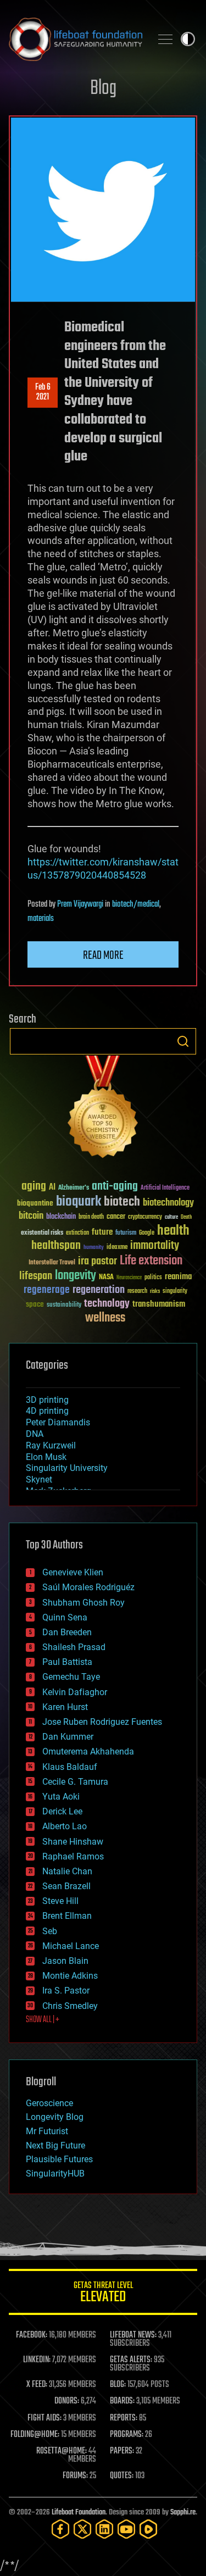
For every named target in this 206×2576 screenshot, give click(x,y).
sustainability (64, 1306)
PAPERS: (122, 2451)
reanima (178, 1277)
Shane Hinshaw (73, 1842)
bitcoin (31, 1216)
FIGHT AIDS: (44, 2418)
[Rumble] (148, 2529)
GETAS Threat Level (103, 2294)
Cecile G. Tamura (75, 1782)
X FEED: (37, 2385)
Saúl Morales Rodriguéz (88, 1587)
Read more (103, 956)
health (173, 1231)
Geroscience (49, 2103)
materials (41, 919)
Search (183, 1041)
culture (171, 1217)
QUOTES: (122, 2476)
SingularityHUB (55, 2173)
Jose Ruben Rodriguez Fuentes (102, 1722)
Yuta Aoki (61, 1797)
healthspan (56, 1246)
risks (155, 1291)
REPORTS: (124, 2418)
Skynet (39, 1479)
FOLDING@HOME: (35, 2435)
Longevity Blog (55, 2117)
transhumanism (159, 1304)
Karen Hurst (65, 1707)
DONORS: (67, 2401)
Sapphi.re (183, 2513)
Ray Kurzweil (51, 1445)
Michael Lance (71, 1946)
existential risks (42, 1233)
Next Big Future (55, 2145)
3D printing (47, 1400)
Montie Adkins (70, 1976)
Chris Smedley (70, 2006)
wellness (105, 1318)
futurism (126, 1234)
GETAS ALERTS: (131, 2360)
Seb (50, 1931)
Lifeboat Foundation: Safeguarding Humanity (76, 39)
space (35, 1304)
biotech (122, 1202)
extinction (77, 1233)
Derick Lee (62, 1811)
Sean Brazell (66, 1886)
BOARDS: (122, 2401)
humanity (94, 1248)
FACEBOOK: (32, 2335)
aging (34, 1187)
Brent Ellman (67, 1916)
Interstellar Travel (52, 1263)
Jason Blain (65, 1961)
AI (52, 1188)
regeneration (99, 1290)
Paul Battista (67, 1662)
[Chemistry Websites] (103, 1109)
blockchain (61, 1217)
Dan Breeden (67, 1632)
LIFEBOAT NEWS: (133, 2335)
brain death (91, 1217)
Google (147, 1233)
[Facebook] (60, 2529)
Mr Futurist (47, 2131)
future (102, 1232)
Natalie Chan (67, 1871)
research (137, 1292)
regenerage (47, 1290)
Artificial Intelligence (165, 1188)
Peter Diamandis (58, 1422)
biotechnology (168, 1203)
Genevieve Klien (73, 1572)
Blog (103, 89)
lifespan (36, 1276)
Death (186, 1217)
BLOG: (118, 2385)
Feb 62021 (43, 392)
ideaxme (117, 1248)
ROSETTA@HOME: (62, 2451)
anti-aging (115, 1187)
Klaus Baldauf (70, 1767)
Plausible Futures (59, 2159)
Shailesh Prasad (74, 1647)
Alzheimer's (74, 1188)
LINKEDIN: (37, 2360)
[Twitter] (82, 2529)
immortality (155, 1246)
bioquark (79, 1202)
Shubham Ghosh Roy (83, 1603)
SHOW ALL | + (43, 2020)
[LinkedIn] (104, 2529)
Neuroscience (129, 1278)
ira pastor (98, 1261)
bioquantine (35, 1203)
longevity (76, 1276)
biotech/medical (136, 904)
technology (107, 1304)
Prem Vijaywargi (80, 904)
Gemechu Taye (71, 1677)
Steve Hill (60, 1901)
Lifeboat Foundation (79, 2513)
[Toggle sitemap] (165, 39)
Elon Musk (46, 1457)
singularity (175, 1292)
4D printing (47, 1411)
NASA (106, 1278)
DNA (35, 1434)
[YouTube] (126, 2529)
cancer (116, 1217)
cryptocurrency (145, 1217)
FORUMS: (75, 2476)
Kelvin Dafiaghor (75, 1692)
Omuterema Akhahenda (88, 1751)
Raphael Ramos (73, 1856)
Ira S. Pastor (66, 1991)
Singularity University (67, 1468)
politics (153, 1278)
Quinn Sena (65, 1617)
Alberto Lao (65, 1826)
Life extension (151, 1261)
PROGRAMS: (127, 2435)
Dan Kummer (68, 1737)
